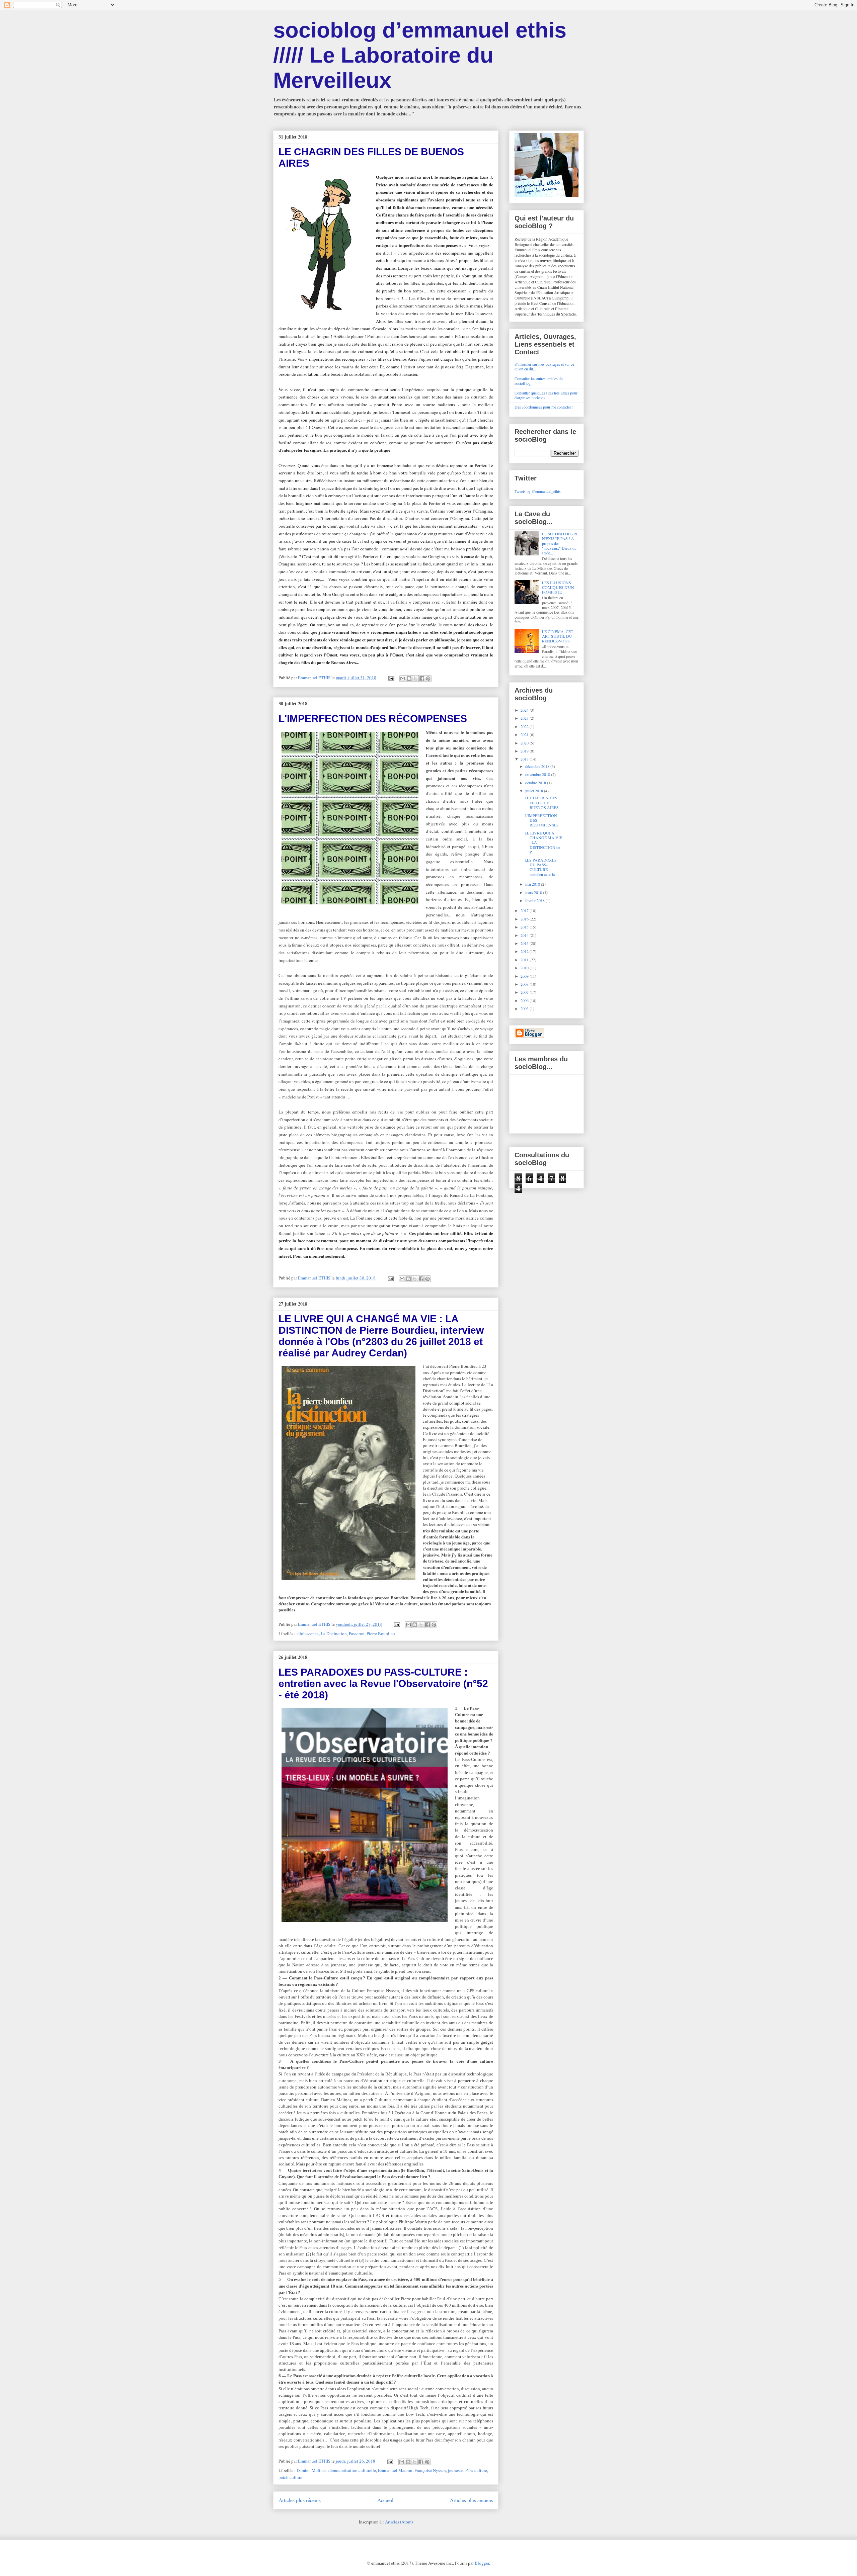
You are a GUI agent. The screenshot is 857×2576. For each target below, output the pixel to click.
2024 (525, 710)
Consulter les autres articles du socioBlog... (539, 381)
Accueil (385, 2500)
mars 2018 (534, 892)
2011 (525, 960)
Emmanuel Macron (395, 2470)
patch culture (290, 2477)
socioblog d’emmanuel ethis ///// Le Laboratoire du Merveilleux (420, 55)
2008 (525, 984)
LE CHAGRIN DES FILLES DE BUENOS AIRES (542, 803)
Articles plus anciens (472, 2500)
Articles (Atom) (399, 2522)
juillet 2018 (535, 791)
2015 (525, 927)
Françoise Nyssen (430, 2470)
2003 (525, 1008)
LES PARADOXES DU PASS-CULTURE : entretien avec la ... (542, 867)
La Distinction (334, 1633)
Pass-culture (476, 2470)
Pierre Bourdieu (381, 1633)
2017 (525, 910)
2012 (525, 951)
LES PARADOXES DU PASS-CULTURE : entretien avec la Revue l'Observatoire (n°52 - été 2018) (383, 1683)
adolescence (308, 1633)
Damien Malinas (311, 2470)
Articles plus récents (300, 2500)
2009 (525, 976)
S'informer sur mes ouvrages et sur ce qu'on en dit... (544, 366)
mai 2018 (533, 884)
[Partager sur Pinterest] (428, 679)
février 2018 (535, 900)
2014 (525, 935)
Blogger (482, 2563)
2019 (525, 751)
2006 (525, 1000)
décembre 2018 (538, 766)
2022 (525, 726)
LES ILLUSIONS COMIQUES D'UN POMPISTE (558, 587)
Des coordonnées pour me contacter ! (544, 407)
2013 (525, 943)
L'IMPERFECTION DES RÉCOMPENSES (373, 719)
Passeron (357, 1633)
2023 (525, 718)
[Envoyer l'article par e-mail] (391, 678)
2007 (525, 992)
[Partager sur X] (415, 679)
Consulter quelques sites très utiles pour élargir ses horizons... (546, 395)
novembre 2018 (538, 774)
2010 (525, 968)
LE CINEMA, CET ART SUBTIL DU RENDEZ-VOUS (558, 636)
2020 (525, 743)
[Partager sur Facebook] (422, 679)
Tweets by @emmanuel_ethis (538, 491)
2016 (525, 919)
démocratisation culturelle (352, 2470)
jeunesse (456, 2470)
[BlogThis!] (409, 679)
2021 (525, 734)
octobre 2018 (536, 783)
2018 (525, 759)
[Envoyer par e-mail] (403, 679)
